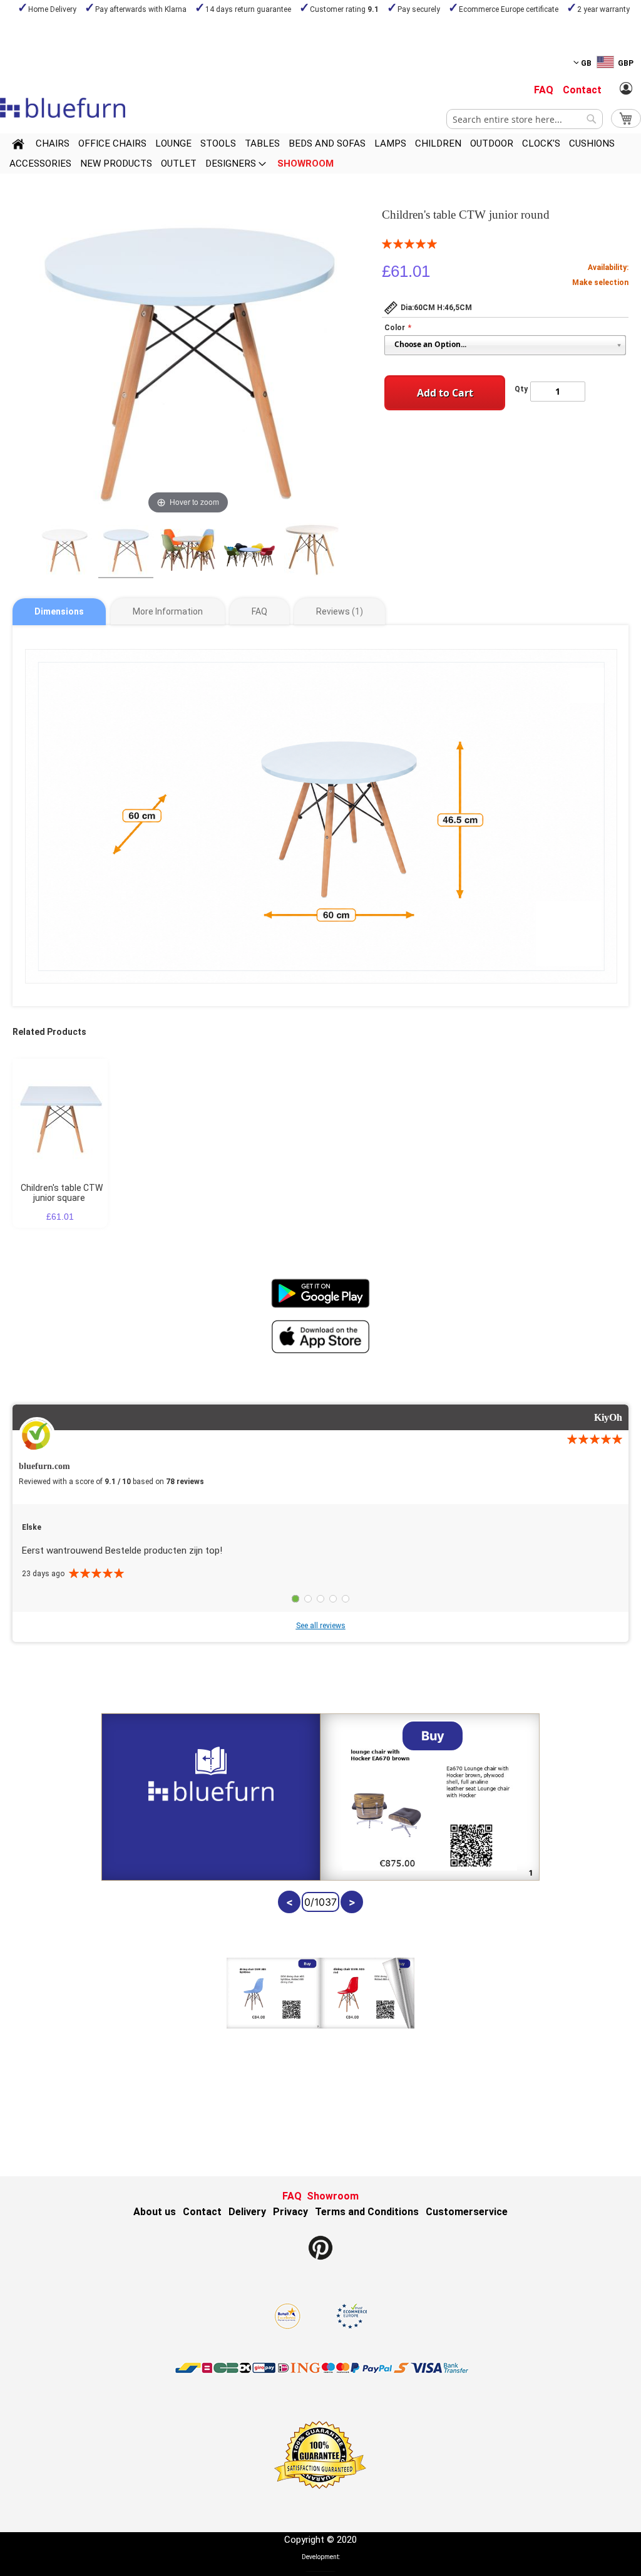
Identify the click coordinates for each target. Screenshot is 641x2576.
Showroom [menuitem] (305, 164)
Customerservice (467, 2212)
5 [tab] (346, 1599)
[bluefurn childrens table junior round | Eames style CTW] (64, 552)
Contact (582, 90)
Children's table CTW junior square (62, 1193)
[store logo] (63, 108)
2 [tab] (308, 1599)
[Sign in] (626, 89)
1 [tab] (295, 1599)
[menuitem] (53, 143)
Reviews (338, 611)
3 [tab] (320, 1599)
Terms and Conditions (367, 2212)
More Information (168, 611)
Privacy (290, 2212)
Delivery (247, 2212)
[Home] (18, 146)
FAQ (544, 90)
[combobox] (525, 119)
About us (155, 2212)
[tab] (59, 612)
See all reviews (321, 1626)
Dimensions (59, 611)
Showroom (333, 2196)
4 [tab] (333, 1599)
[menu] (320, 153)
